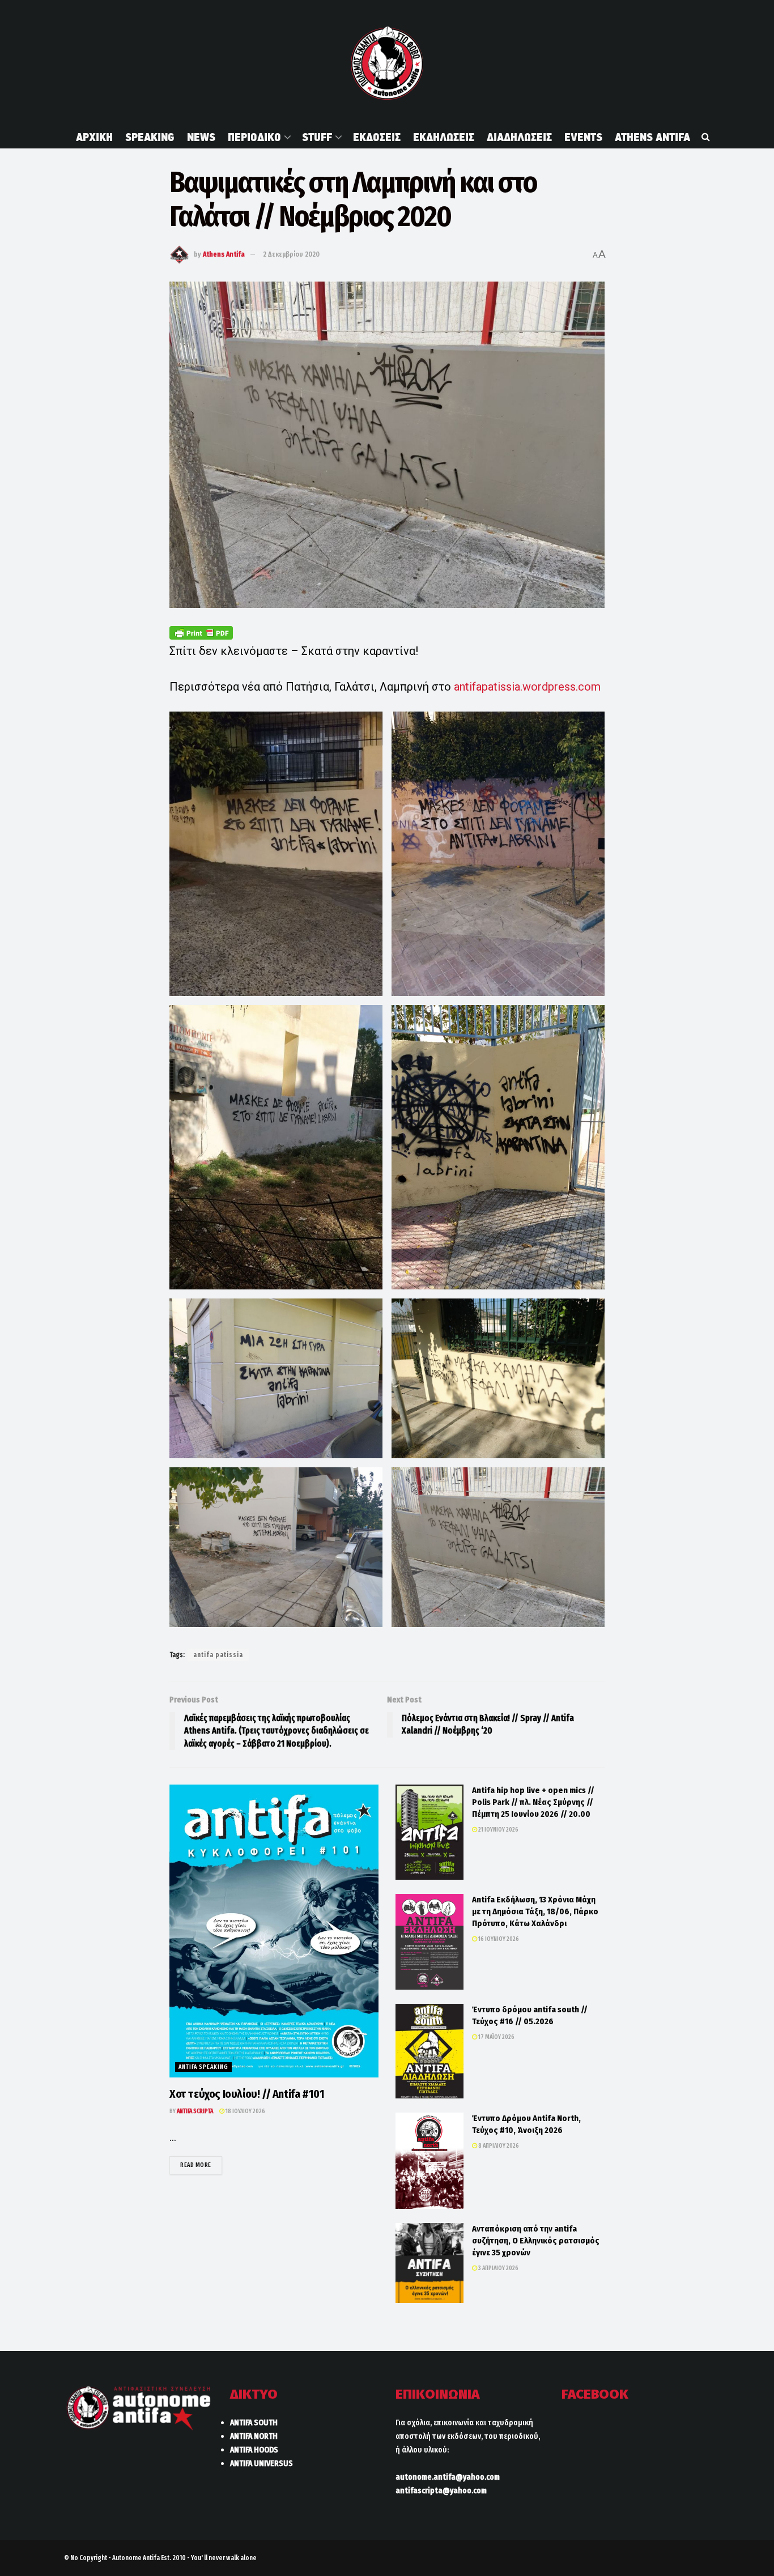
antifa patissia (218, 1655)
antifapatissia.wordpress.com (527, 687)
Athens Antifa (224, 254)
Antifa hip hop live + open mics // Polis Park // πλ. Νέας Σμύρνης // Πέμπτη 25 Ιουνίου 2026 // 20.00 (533, 1802)
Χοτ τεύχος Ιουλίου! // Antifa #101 (247, 2094)
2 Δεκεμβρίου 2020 (291, 254)
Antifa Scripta (195, 2111)
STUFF (317, 137)
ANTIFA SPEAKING (203, 2067)
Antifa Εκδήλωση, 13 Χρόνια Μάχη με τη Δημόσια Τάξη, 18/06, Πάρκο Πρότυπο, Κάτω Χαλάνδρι (535, 1911)
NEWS (201, 137)
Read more (201, 2165)
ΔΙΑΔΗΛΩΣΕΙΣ (519, 137)
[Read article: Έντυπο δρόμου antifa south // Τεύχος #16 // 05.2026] (429, 2051)
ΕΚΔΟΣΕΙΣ (377, 137)
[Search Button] (706, 137)
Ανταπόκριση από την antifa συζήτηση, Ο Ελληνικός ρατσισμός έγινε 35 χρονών (536, 2241)
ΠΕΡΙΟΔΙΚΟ (254, 137)
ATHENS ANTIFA (652, 137)
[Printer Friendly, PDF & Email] (201, 633)
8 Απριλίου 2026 (498, 2146)
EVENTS (583, 137)
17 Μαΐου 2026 (496, 2037)
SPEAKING (150, 137)
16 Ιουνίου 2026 (498, 1939)
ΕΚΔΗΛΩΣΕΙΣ (444, 137)
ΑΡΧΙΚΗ (94, 137)
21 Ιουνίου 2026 (498, 1830)
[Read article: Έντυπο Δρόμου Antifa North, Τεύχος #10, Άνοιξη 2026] (429, 2161)
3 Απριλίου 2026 (498, 2268)
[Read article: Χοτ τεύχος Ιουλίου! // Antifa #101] (274, 1931)
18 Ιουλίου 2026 (245, 2111)
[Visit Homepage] (387, 63)
